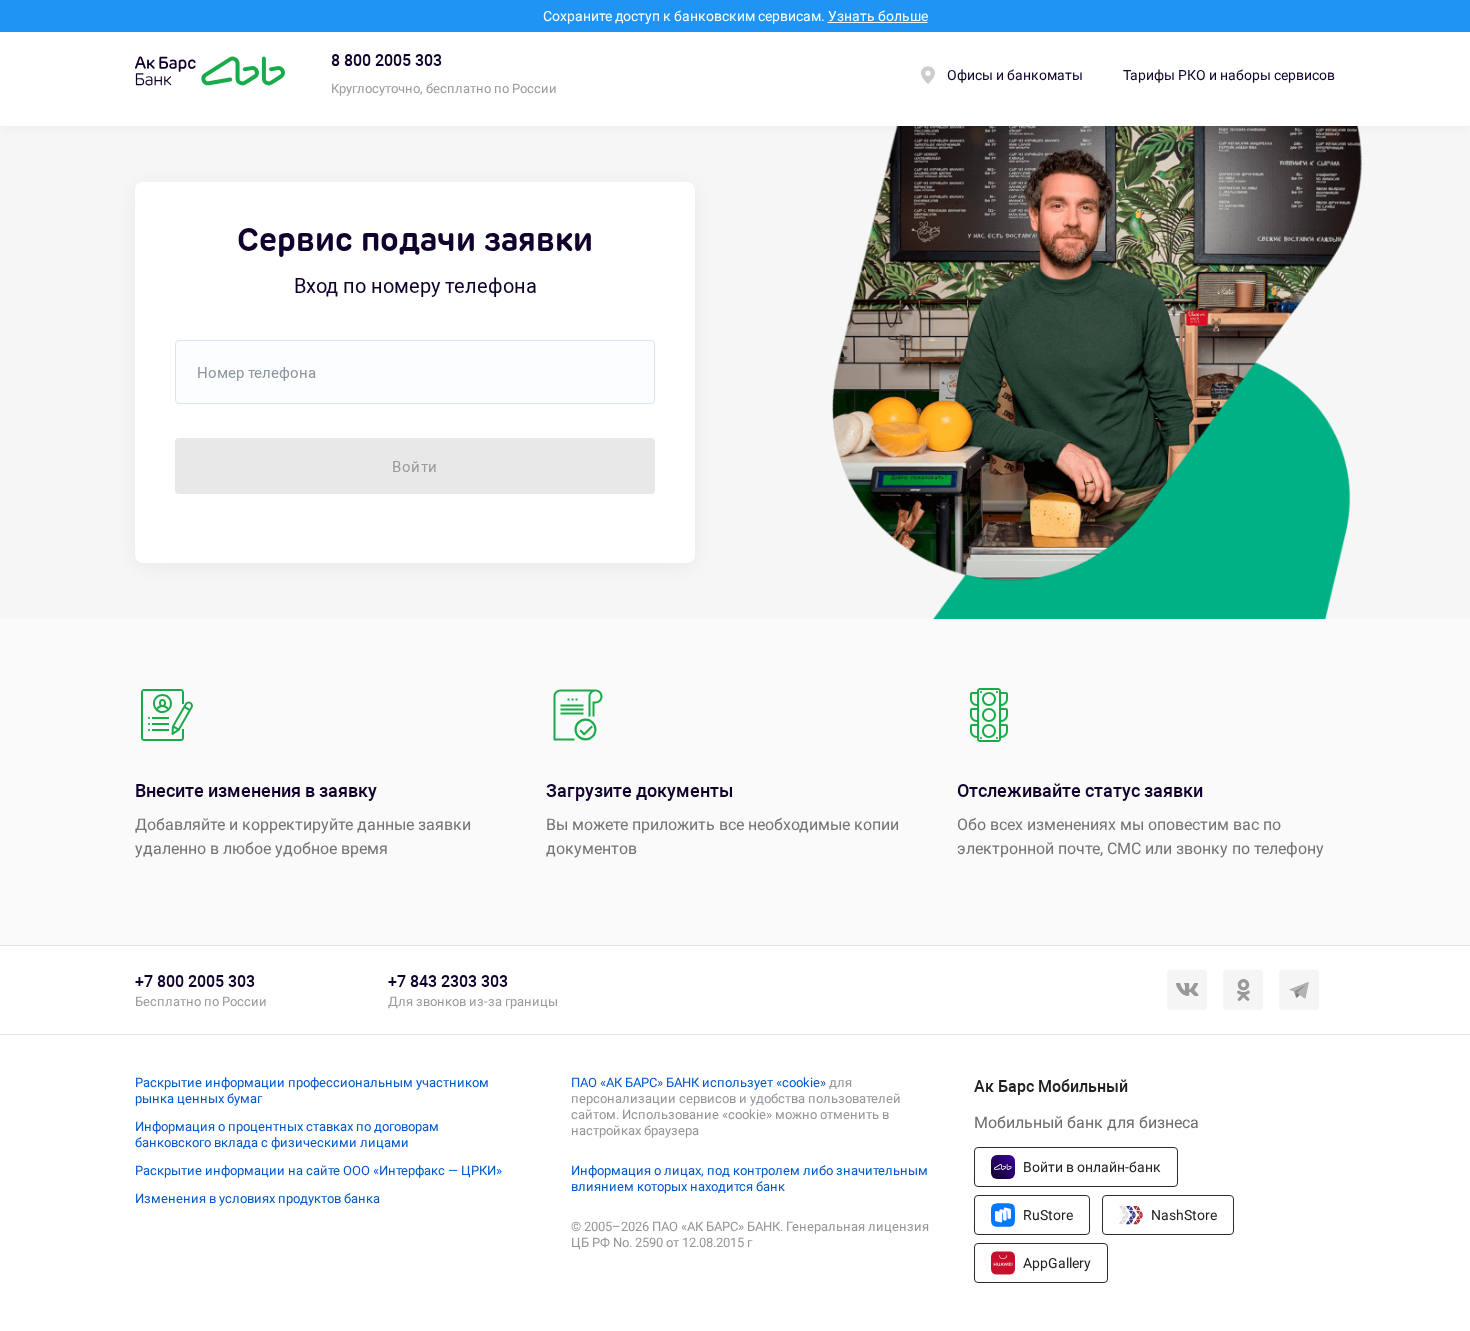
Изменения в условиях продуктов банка (257, 1198)
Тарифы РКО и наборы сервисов (1229, 75)
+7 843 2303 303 (448, 981)
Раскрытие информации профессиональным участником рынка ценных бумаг (312, 1090)
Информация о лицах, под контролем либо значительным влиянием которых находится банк (749, 1178)
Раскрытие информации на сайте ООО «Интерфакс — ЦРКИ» (318, 1170)
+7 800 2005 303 (195, 981)
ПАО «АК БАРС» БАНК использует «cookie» (698, 1082)
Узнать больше (878, 16)
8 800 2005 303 (386, 60)
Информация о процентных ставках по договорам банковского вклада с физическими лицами (287, 1134)
